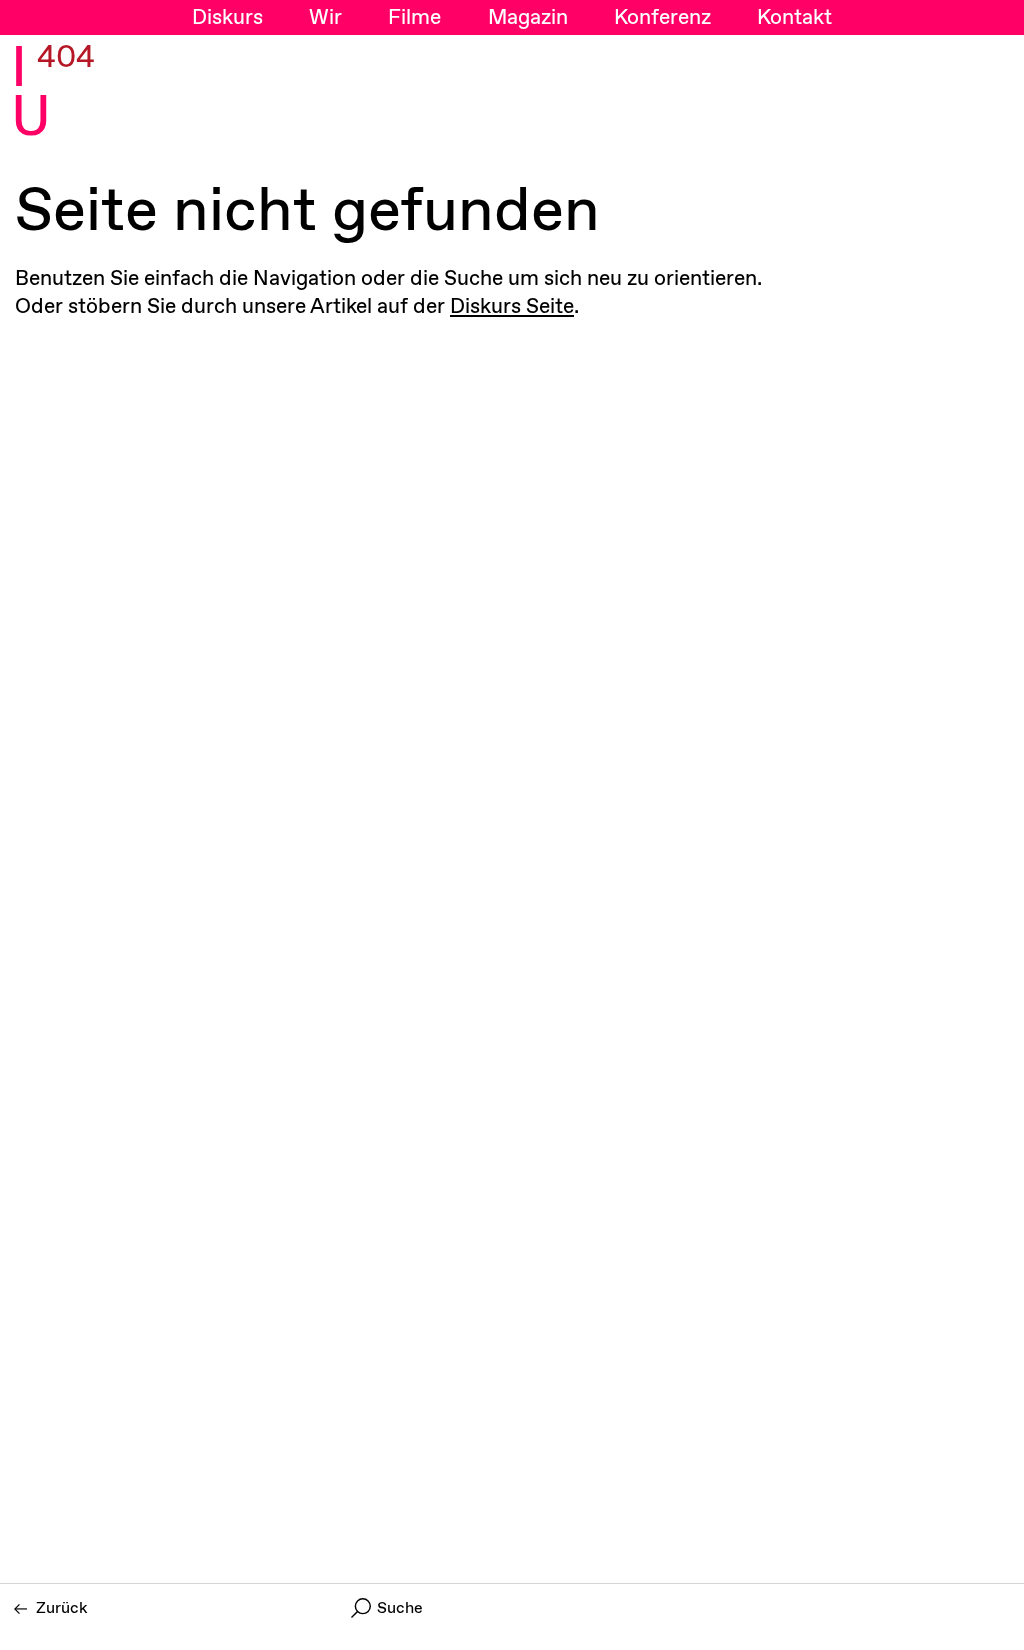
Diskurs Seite (512, 307)
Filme (414, 18)
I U (31, 94)
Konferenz (662, 18)
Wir (325, 18)
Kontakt (794, 18)
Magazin (528, 18)
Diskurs (227, 18)
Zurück (62, 1608)
